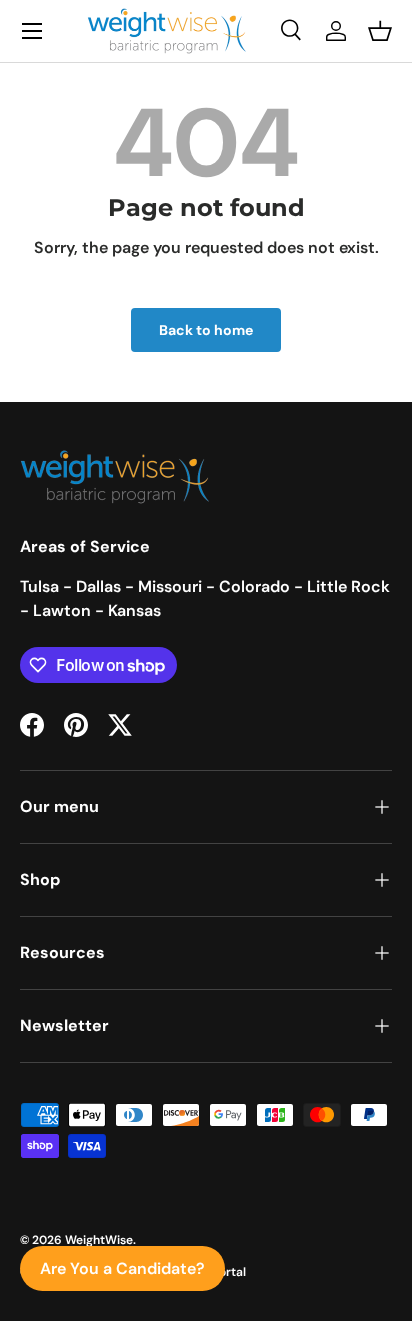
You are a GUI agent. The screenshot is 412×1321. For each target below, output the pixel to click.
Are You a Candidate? (122, 1268)
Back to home (206, 330)
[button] (380, 31)
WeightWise (99, 1240)
